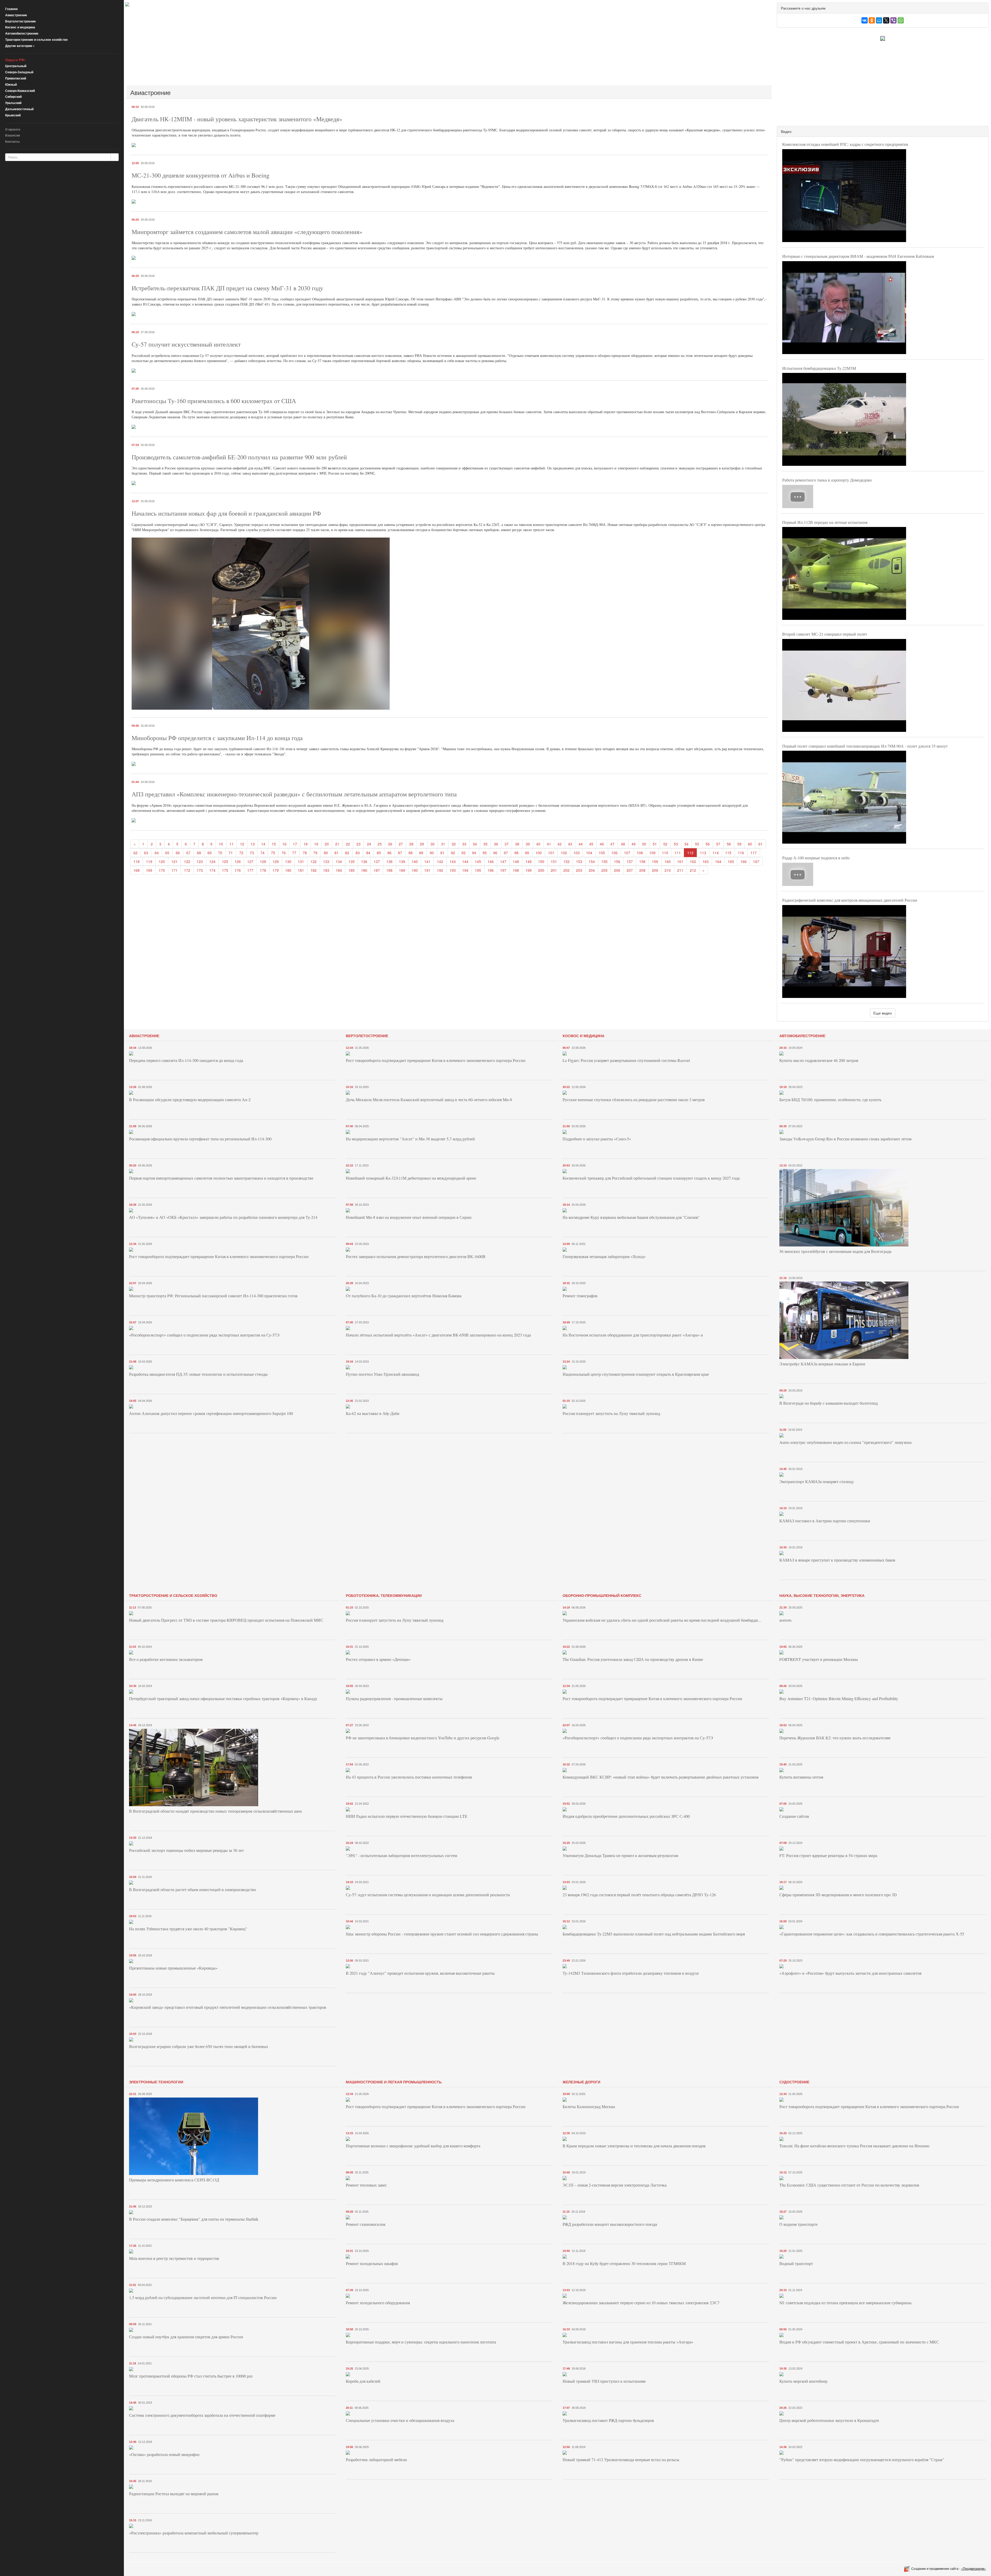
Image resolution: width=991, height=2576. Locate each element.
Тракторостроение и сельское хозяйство (36, 39)
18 (306, 844)
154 (592, 861)
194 (465, 870)
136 (364, 861)
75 (273, 853)
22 (348, 844)
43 (570, 844)
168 (137, 870)
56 (708, 844)
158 (642, 861)
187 (377, 870)
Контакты (12, 141)
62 (135, 853)
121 (174, 861)
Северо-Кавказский (20, 91)
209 (655, 870)
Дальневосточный (19, 109)
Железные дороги (581, 2082)
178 (263, 870)
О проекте (13, 129)
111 (678, 853)
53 (676, 844)
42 (560, 844)
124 (212, 861)
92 (453, 853)
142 (440, 861)
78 (305, 853)
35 (485, 844)
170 (162, 870)
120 (162, 861)
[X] (886, 20)
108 (640, 853)
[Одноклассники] (872, 20)
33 (464, 844)
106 (614, 853)
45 (591, 844)
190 (415, 870)
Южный (11, 84)
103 (577, 853)
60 (750, 844)
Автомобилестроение (22, 33)
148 (516, 861)
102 (564, 853)
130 (288, 861)
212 (693, 870)
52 (665, 844)
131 (301, 861)
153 (579, 861)
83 (358, 853)
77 (294, 853)
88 (411, 853)
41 (549, 844)
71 (231, 853)
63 (146, 853)
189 (402, 870)
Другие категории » (20, 46)
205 (604, 870)
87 (400, 853)
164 (718, 861)
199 (529, 870)
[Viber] (893, 20)
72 (241, 853)
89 (421, 853)
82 (347, 853)
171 (174, 870)
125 (225, 861)
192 (440, 870)
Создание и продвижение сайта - (949, 2568)
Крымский (13, 115)
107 (627, 853)
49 (634, 844)
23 (358, 844)
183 (326, 870)
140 (415, 861)
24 (369, 844)
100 (539, 853)
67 (188, 853)
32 (454, 844)
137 (377, 861)
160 (668, 861)
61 (761, 844)
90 (432, 853)
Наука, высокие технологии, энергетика (822, 1595)
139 (402, 861)
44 (581, 844)
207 (630, 870)
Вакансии (13, 135)
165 (731, 861)
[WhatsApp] (901, 20)
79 (315, 853)
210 (668, 870)
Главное (11, 9)
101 (551, 853)
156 (617, 861)
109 (652, 853)
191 (427, 870)
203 (579, 870)
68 (199, 853)
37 (507, 844)
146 (491, 861)
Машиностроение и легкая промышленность (394, 2082)
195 (478, 870)
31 (443, 844)
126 (238, 861)
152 (566, 861)
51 (655, 844)
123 (200, 861)
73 (252, 853)
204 (592, 870)
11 (231, 844)
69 (210, 853)
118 (137, 861)
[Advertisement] (280, 45)
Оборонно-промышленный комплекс (602, 1595)
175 (225, 870)
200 (541, 870)
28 (411, 844)
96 (495, 853)
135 (351, 861)
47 (612, 844)
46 (602, 844)
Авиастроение (16, 15)
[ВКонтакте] (865, 20)
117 (754, 853)
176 (238, 870)
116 (741, 853)
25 (380, 844)
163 (706, 861)
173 (200, 870)
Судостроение (794, 2082)
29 (422, 844)
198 (516, 870)
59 (739, 844)
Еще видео (883, 1013)
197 (503, 870)
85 (379, 853)
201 (554, 870)
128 (263, 861)
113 (703, 853)
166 (744, 861)
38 (517, 844)
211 (680, 870)
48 (623, 844)
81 (337, 853)
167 (756, 861)
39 (528, 844)
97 (506, 853)
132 (314, 861)
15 (274, 844)
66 (178, 853)
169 (149, 870)
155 (604, 861)
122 (187, 861)
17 (295, 844)
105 (602, 853)
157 (630, 861)
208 (642, 870)
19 (316, 844)
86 (389, 853)
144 (465, 861)
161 (680, 861)
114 (716, 853)
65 (167, 853)
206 (617, 870)
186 (364, 870)
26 (390, 844)
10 (221, 844)
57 (718, 844)
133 (326, 861)
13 (253, 844)
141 (427, 861)
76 (284, 853)
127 (250, 861)
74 (262, 853)
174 (212, 870)
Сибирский (13, 97)
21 (337, 844)
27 (401, 844)
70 (220, 853)
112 (690, 853)
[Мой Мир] (879, 20)
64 (157, 853)
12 (242, 844)
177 (250, 870)
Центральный (16, 66)
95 (485, 853)
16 (284, 844)
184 (339, 870)
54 (686, 844)
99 (527, 853)
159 (655, 861)
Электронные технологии (156, 2082)
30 (433, 844)
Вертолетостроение (21, 21)
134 (339, 861)
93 (463, 853)
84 (368, 853)
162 (693, 861)
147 (503, 861)
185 (351, 870)
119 (149, 861)
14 (263, 844)
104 (589, 853)
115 (728, 853)
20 (327, 844)
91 (442, 853)
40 (538, 844)
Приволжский (16, 78)
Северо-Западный (19, 72)
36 (496, 844)
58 (729, 844)
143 (453, 861)
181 (301, 870)
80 (326, 853)
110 (665, 853)
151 (554, 861)
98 (516, 853)
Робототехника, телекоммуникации (384, 1595)
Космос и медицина (20, 27)
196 (491, 870)
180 (288, 870)
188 (389, 870)
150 (541, 861)
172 (187, 870)
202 (566, 870)
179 (276, 870)
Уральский (13, 103)
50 (644, 844)
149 (529, 861)
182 (314, 870)
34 (475, 844)
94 (474, 853)
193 (453, 870)
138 (389, 861)
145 (478, 861)
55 (697, 844)
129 (276, 861)
